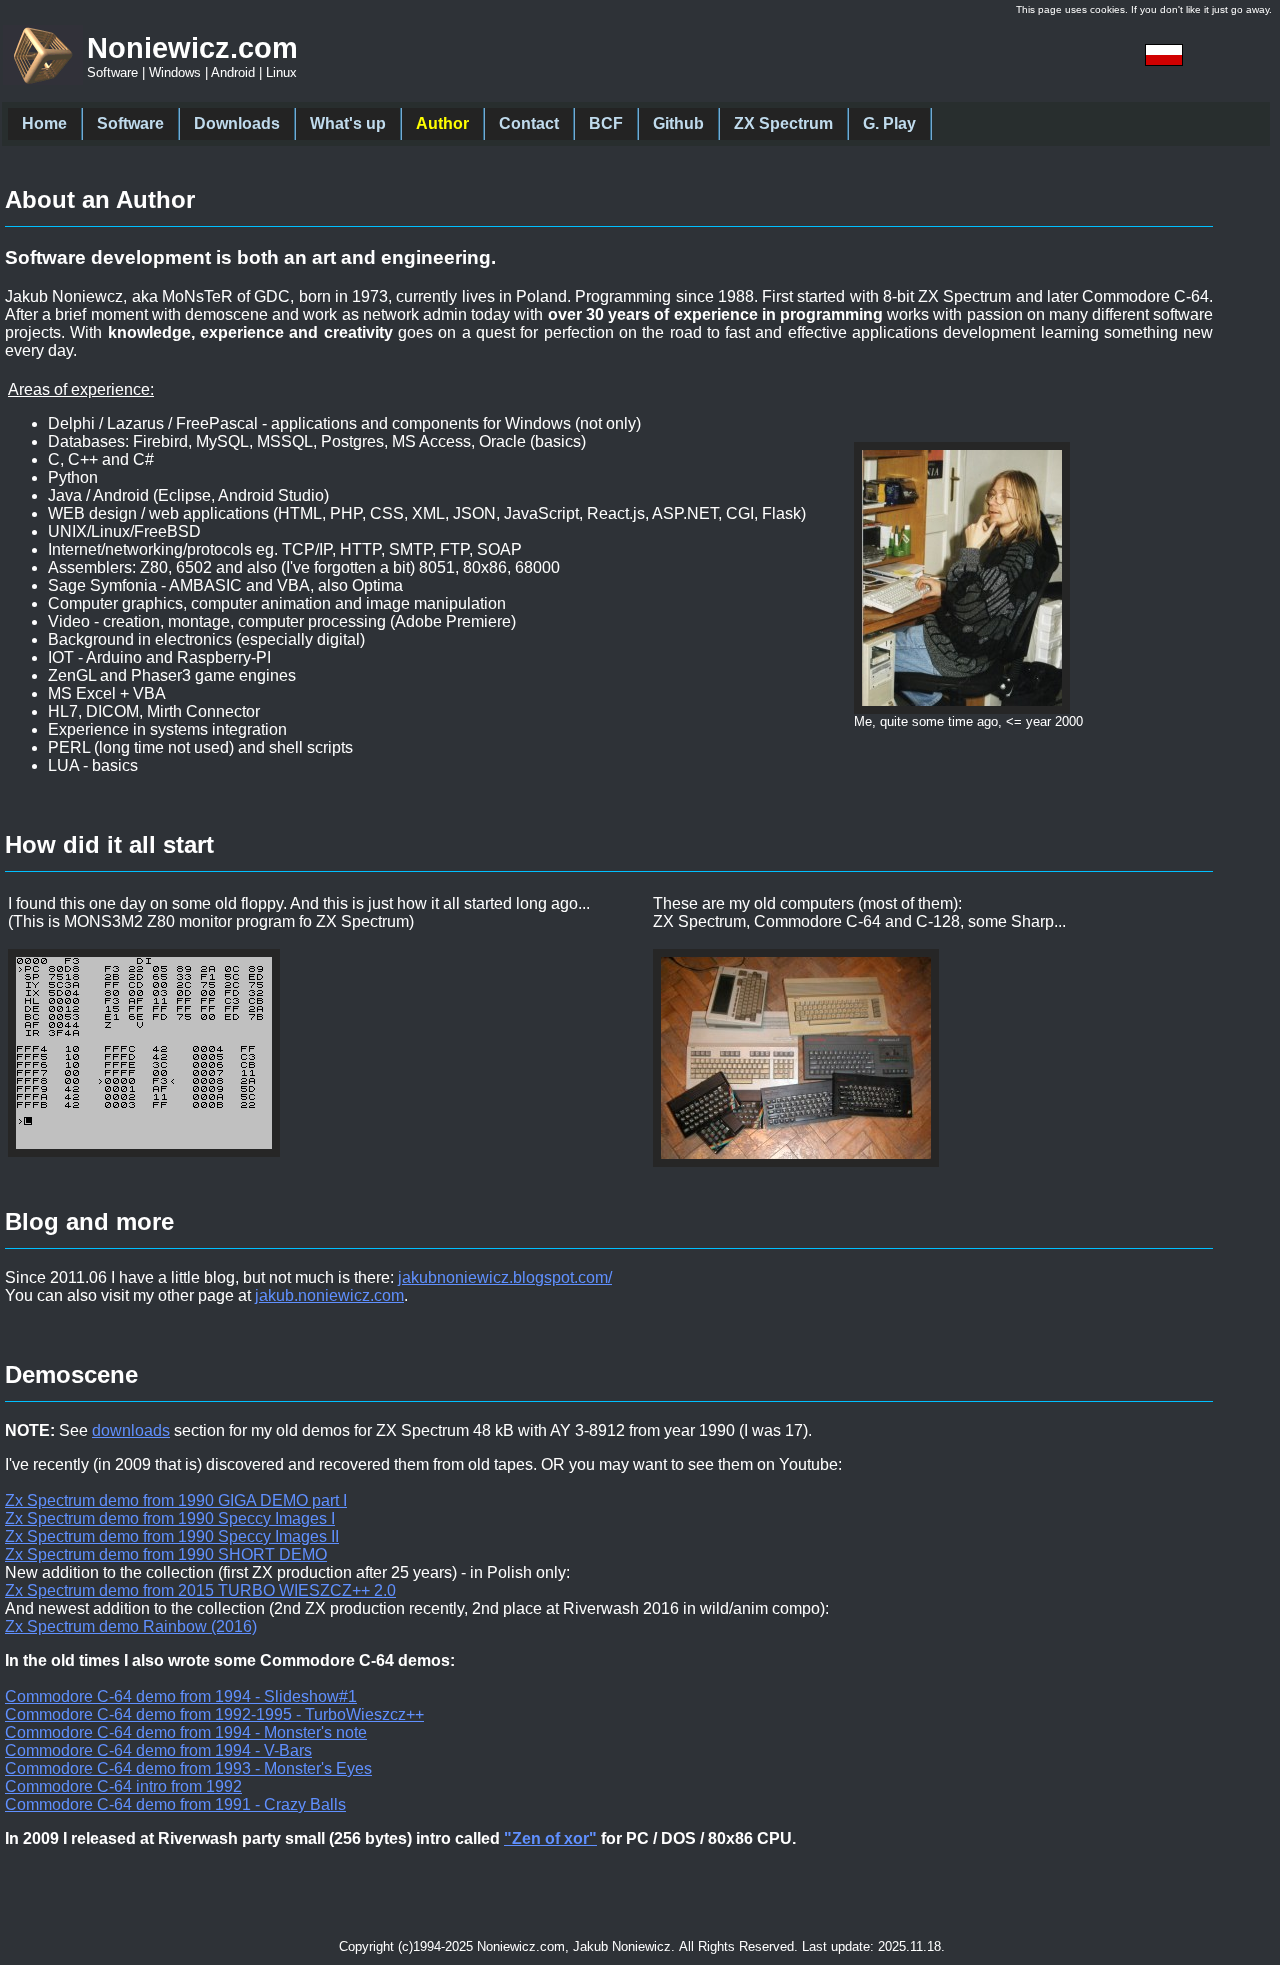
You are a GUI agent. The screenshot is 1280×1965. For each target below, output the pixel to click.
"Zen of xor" (550, 1838)
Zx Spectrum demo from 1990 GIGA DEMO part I (176, 1500)
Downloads (237, 123)
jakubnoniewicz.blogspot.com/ (505, 1277)
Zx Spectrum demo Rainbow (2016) (131, 1626)
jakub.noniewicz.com (329, 1295)
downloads (131, 1430)
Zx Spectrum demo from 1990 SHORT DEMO (166, 1554)
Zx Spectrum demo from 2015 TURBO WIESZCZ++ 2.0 (200, 1590)
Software (130, 123)
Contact (529, 123)
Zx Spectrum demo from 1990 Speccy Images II (172, 1536)
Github (678, 123)
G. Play (889, 123)
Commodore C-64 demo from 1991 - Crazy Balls (175, 1804)
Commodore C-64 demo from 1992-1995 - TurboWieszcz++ (214, 1714)
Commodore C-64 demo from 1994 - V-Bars (158, 1750)
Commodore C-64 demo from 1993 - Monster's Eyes (188, 1768)
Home (44, 123)
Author (442, 123)
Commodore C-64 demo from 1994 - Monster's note (186, 1732)
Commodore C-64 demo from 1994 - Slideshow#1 (181, 1696)
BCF (606, 123)
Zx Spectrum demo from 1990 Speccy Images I (170, 1518)
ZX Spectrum (783, 123)
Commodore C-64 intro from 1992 (123, 1786)
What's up (348, 123)
